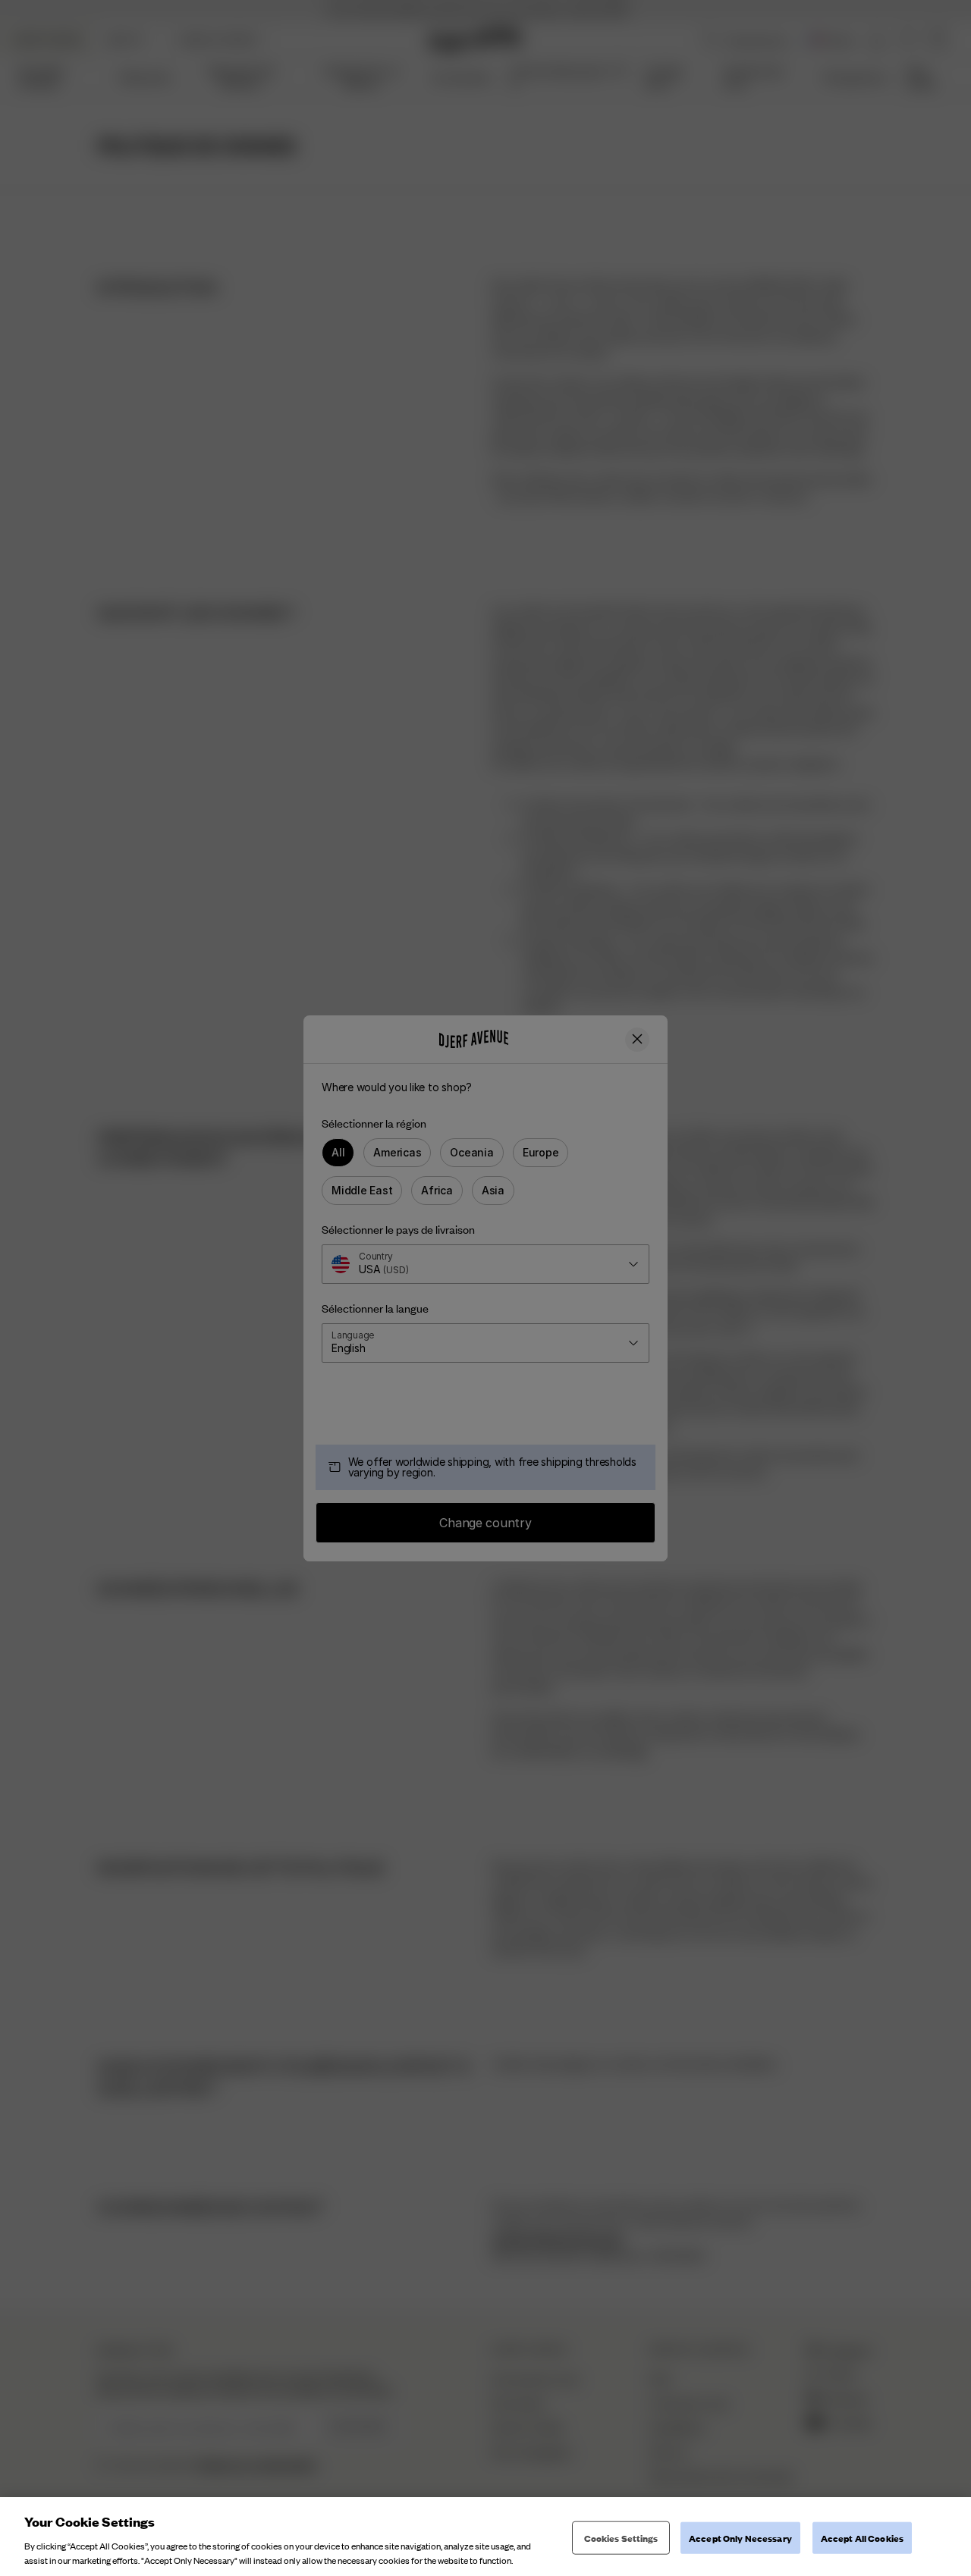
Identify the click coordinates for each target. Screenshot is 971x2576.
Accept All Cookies (862, 2538)
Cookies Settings (621, 2538)
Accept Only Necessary (740, 2538)
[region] (485, 2537)
